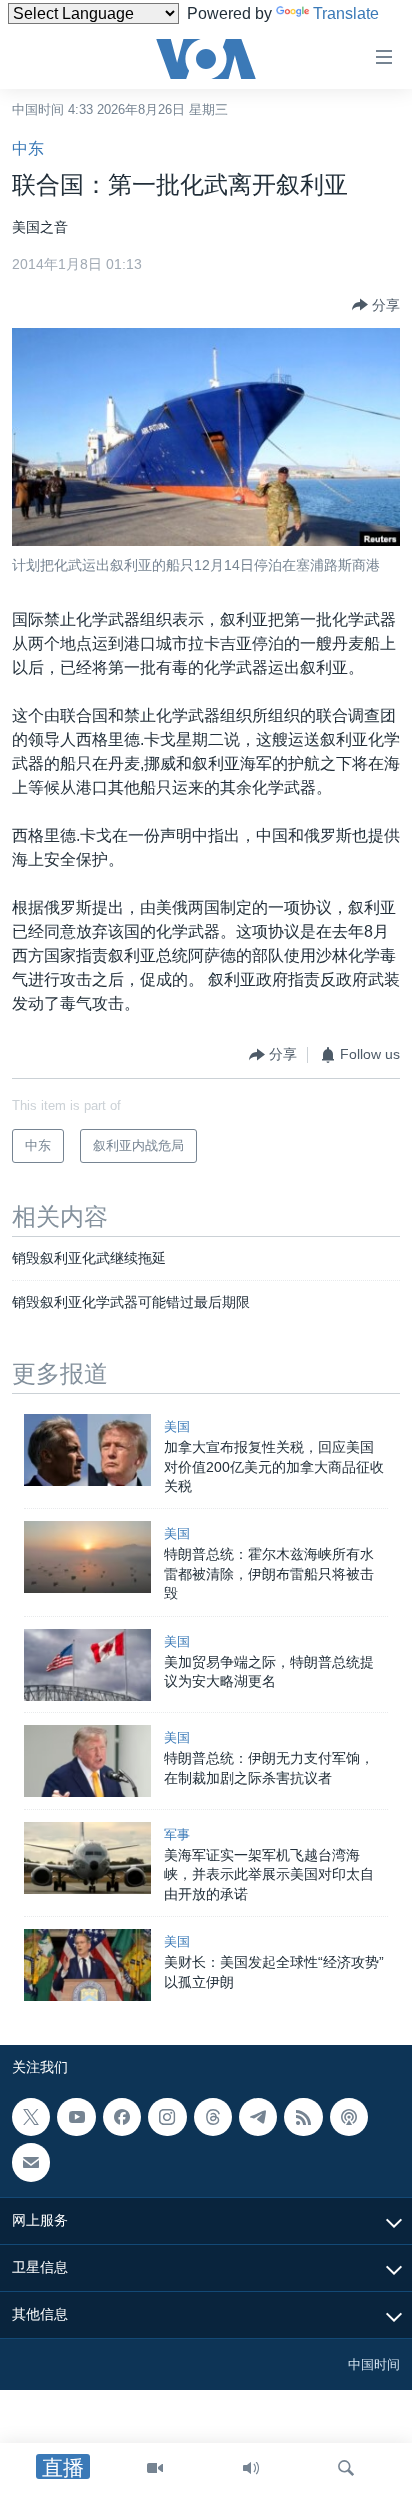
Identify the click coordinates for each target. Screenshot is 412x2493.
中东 (28, 148)
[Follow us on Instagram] (167, 2117)
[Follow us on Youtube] (76, 2117)
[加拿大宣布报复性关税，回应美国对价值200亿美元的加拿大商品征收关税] (87, 1450)
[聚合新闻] (303, 2117)
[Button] (376, 305)
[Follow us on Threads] (213, 2117)
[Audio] (251, 2468)
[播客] (349, 2117)
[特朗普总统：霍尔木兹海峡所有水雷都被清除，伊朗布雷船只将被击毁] (87, 1557)
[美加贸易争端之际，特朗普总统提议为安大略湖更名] (87, 1665)
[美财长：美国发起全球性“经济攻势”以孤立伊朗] (87, 1965)
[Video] (155, 2468)
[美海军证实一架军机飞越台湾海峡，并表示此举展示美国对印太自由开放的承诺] (87, 1858)
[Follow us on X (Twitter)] (31, 2117)
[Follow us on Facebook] (122, 2117)
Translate (346, 13)
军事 (177, 1834)
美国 (177, 1426)
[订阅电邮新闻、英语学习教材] (31, 2162)
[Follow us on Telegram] (258, 2117)
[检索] (346, 2468)
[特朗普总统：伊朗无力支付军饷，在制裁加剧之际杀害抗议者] (87, 1761)
